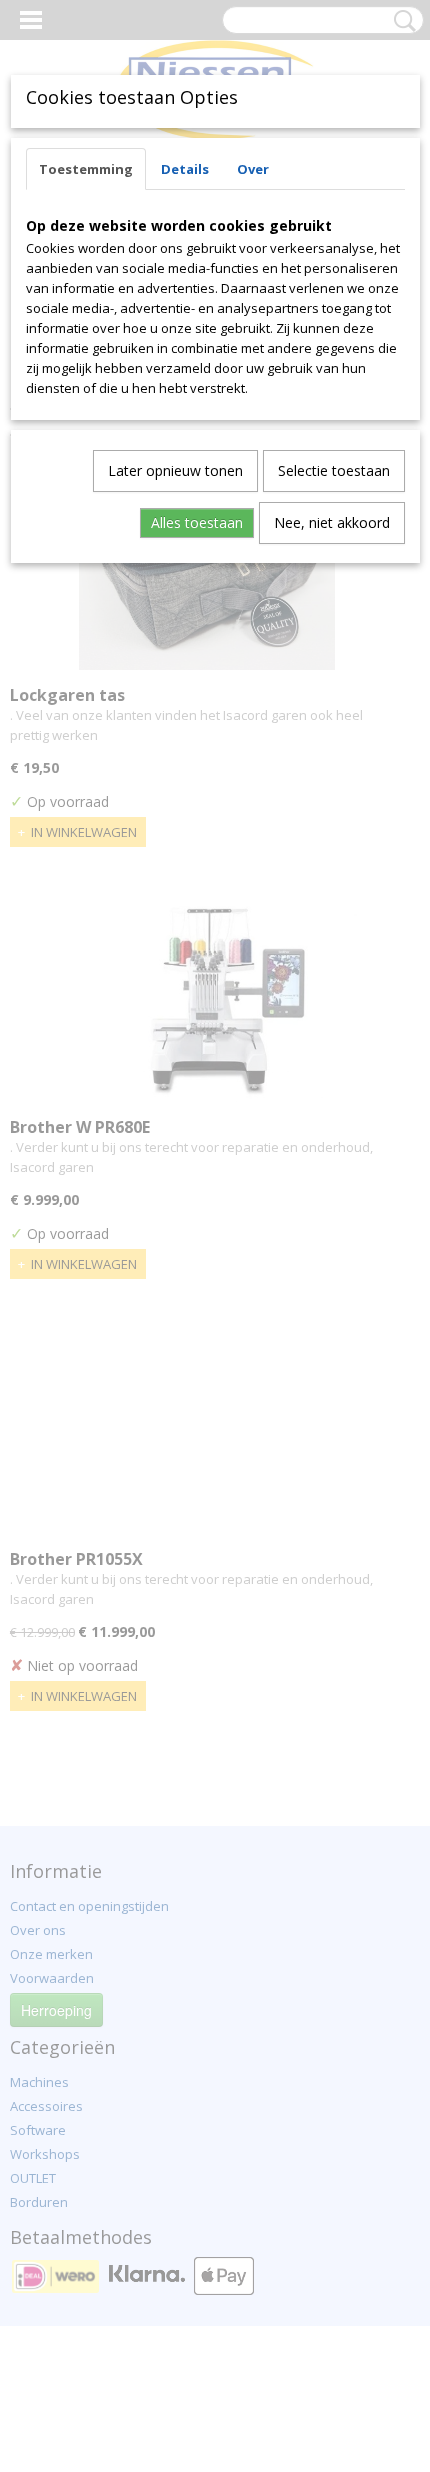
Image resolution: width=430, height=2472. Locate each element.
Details (185, 169)
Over (253, 169)
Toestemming (86, 169)
